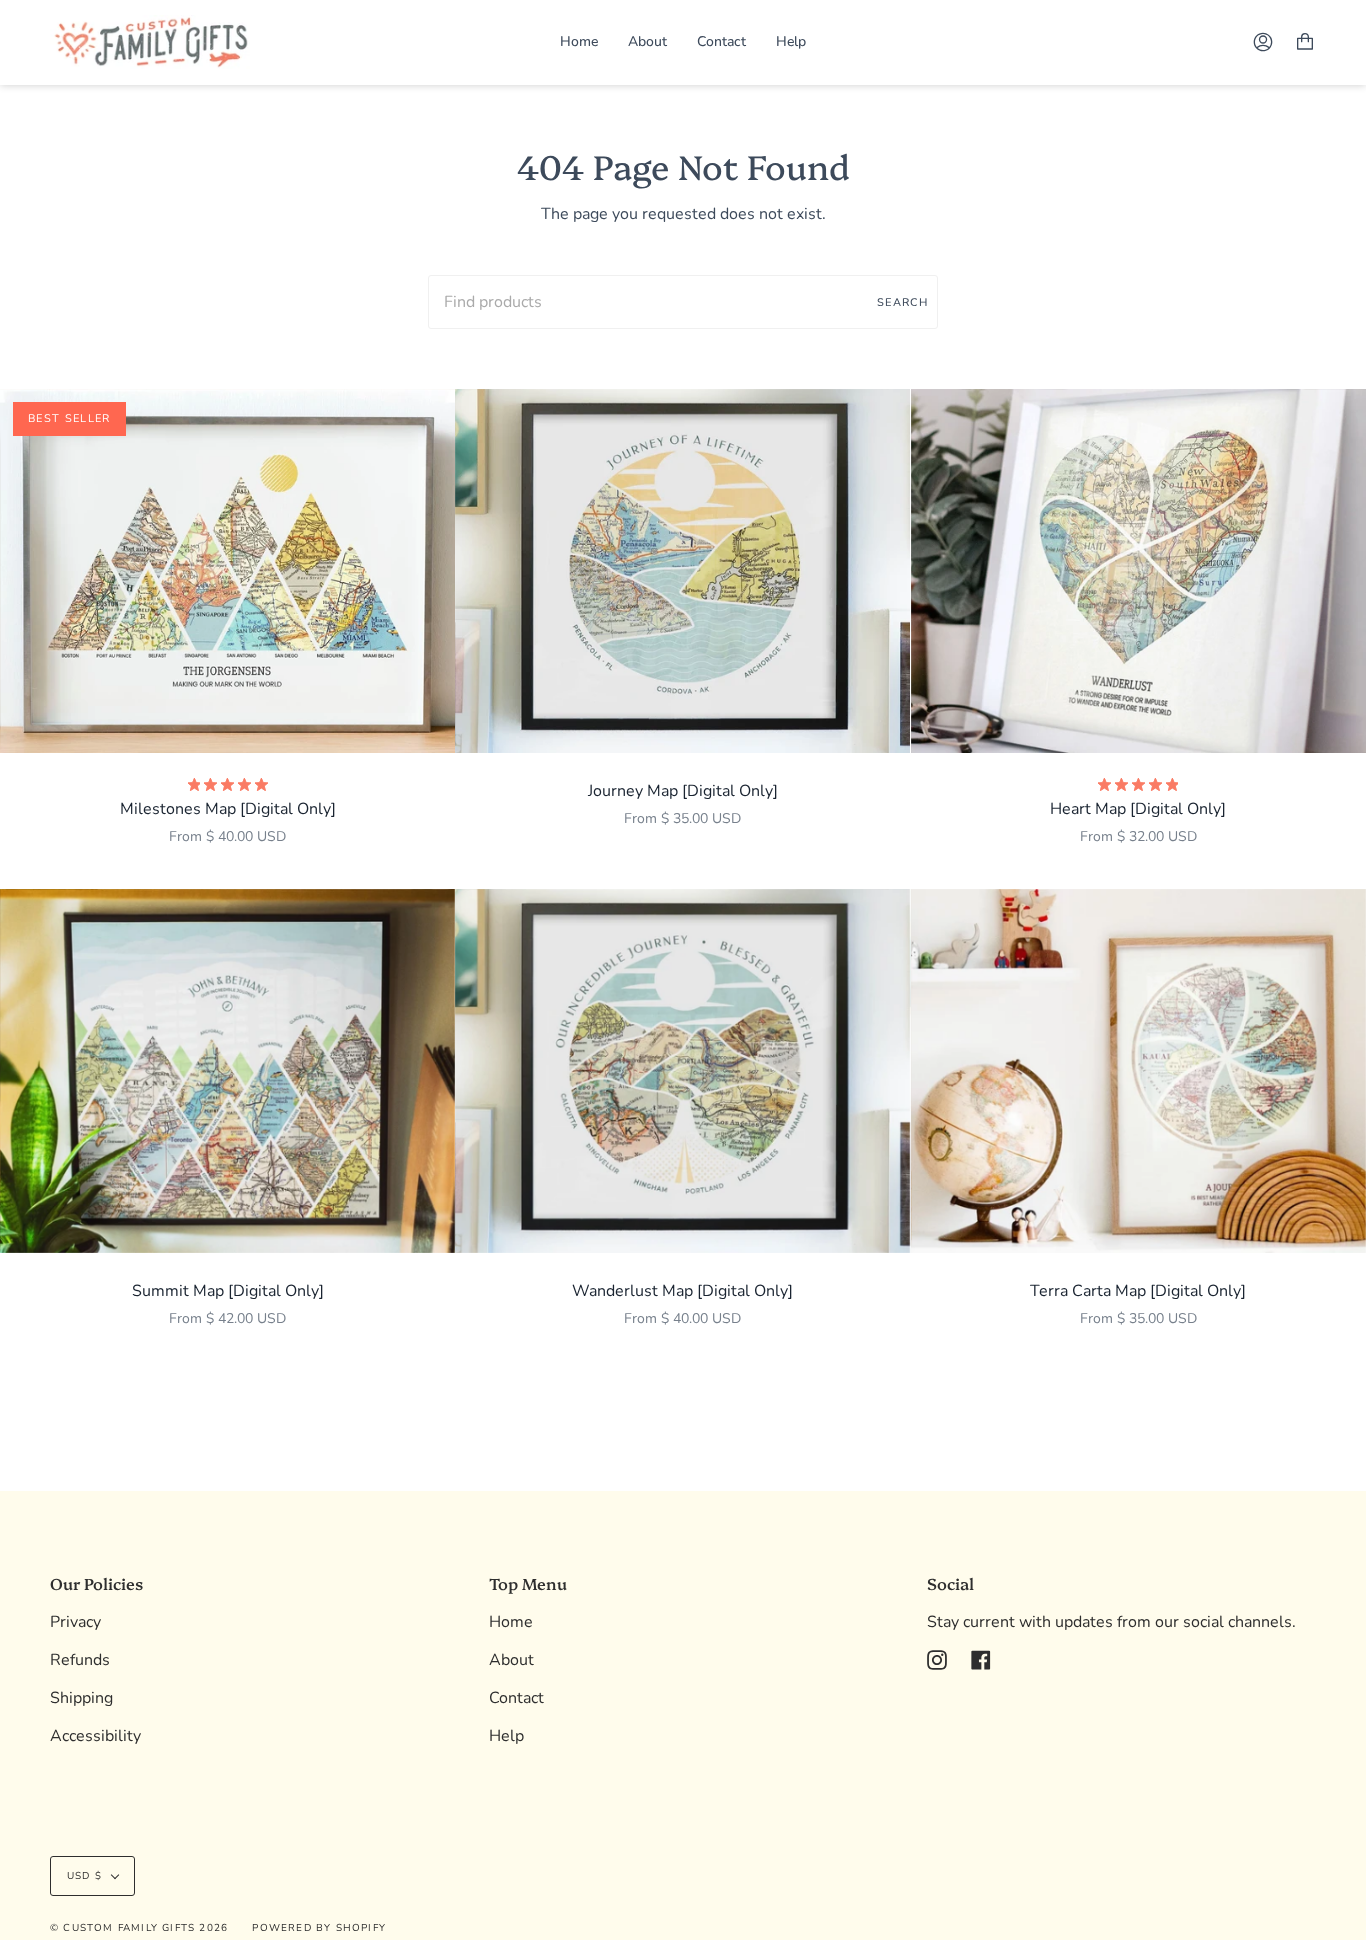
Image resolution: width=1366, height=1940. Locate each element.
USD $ (84, 1876)
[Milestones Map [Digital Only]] (227, 571)
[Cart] (1305, 42)
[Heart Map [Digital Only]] (1138, 571)
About (511, 1660)
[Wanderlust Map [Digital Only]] (682, 1071)
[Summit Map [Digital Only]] (227, 1071)
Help (506, 1736)
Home (511, 1622)
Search (902, 302)
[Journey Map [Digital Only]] (682, 571)
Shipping (81, 1698)
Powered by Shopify (319, 1928)
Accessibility (95, 1736)
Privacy (75, 1622)
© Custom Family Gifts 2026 (139, 1928)
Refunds (80, 1660)
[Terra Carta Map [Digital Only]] (1138, 1071)
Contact (516, 1698)
